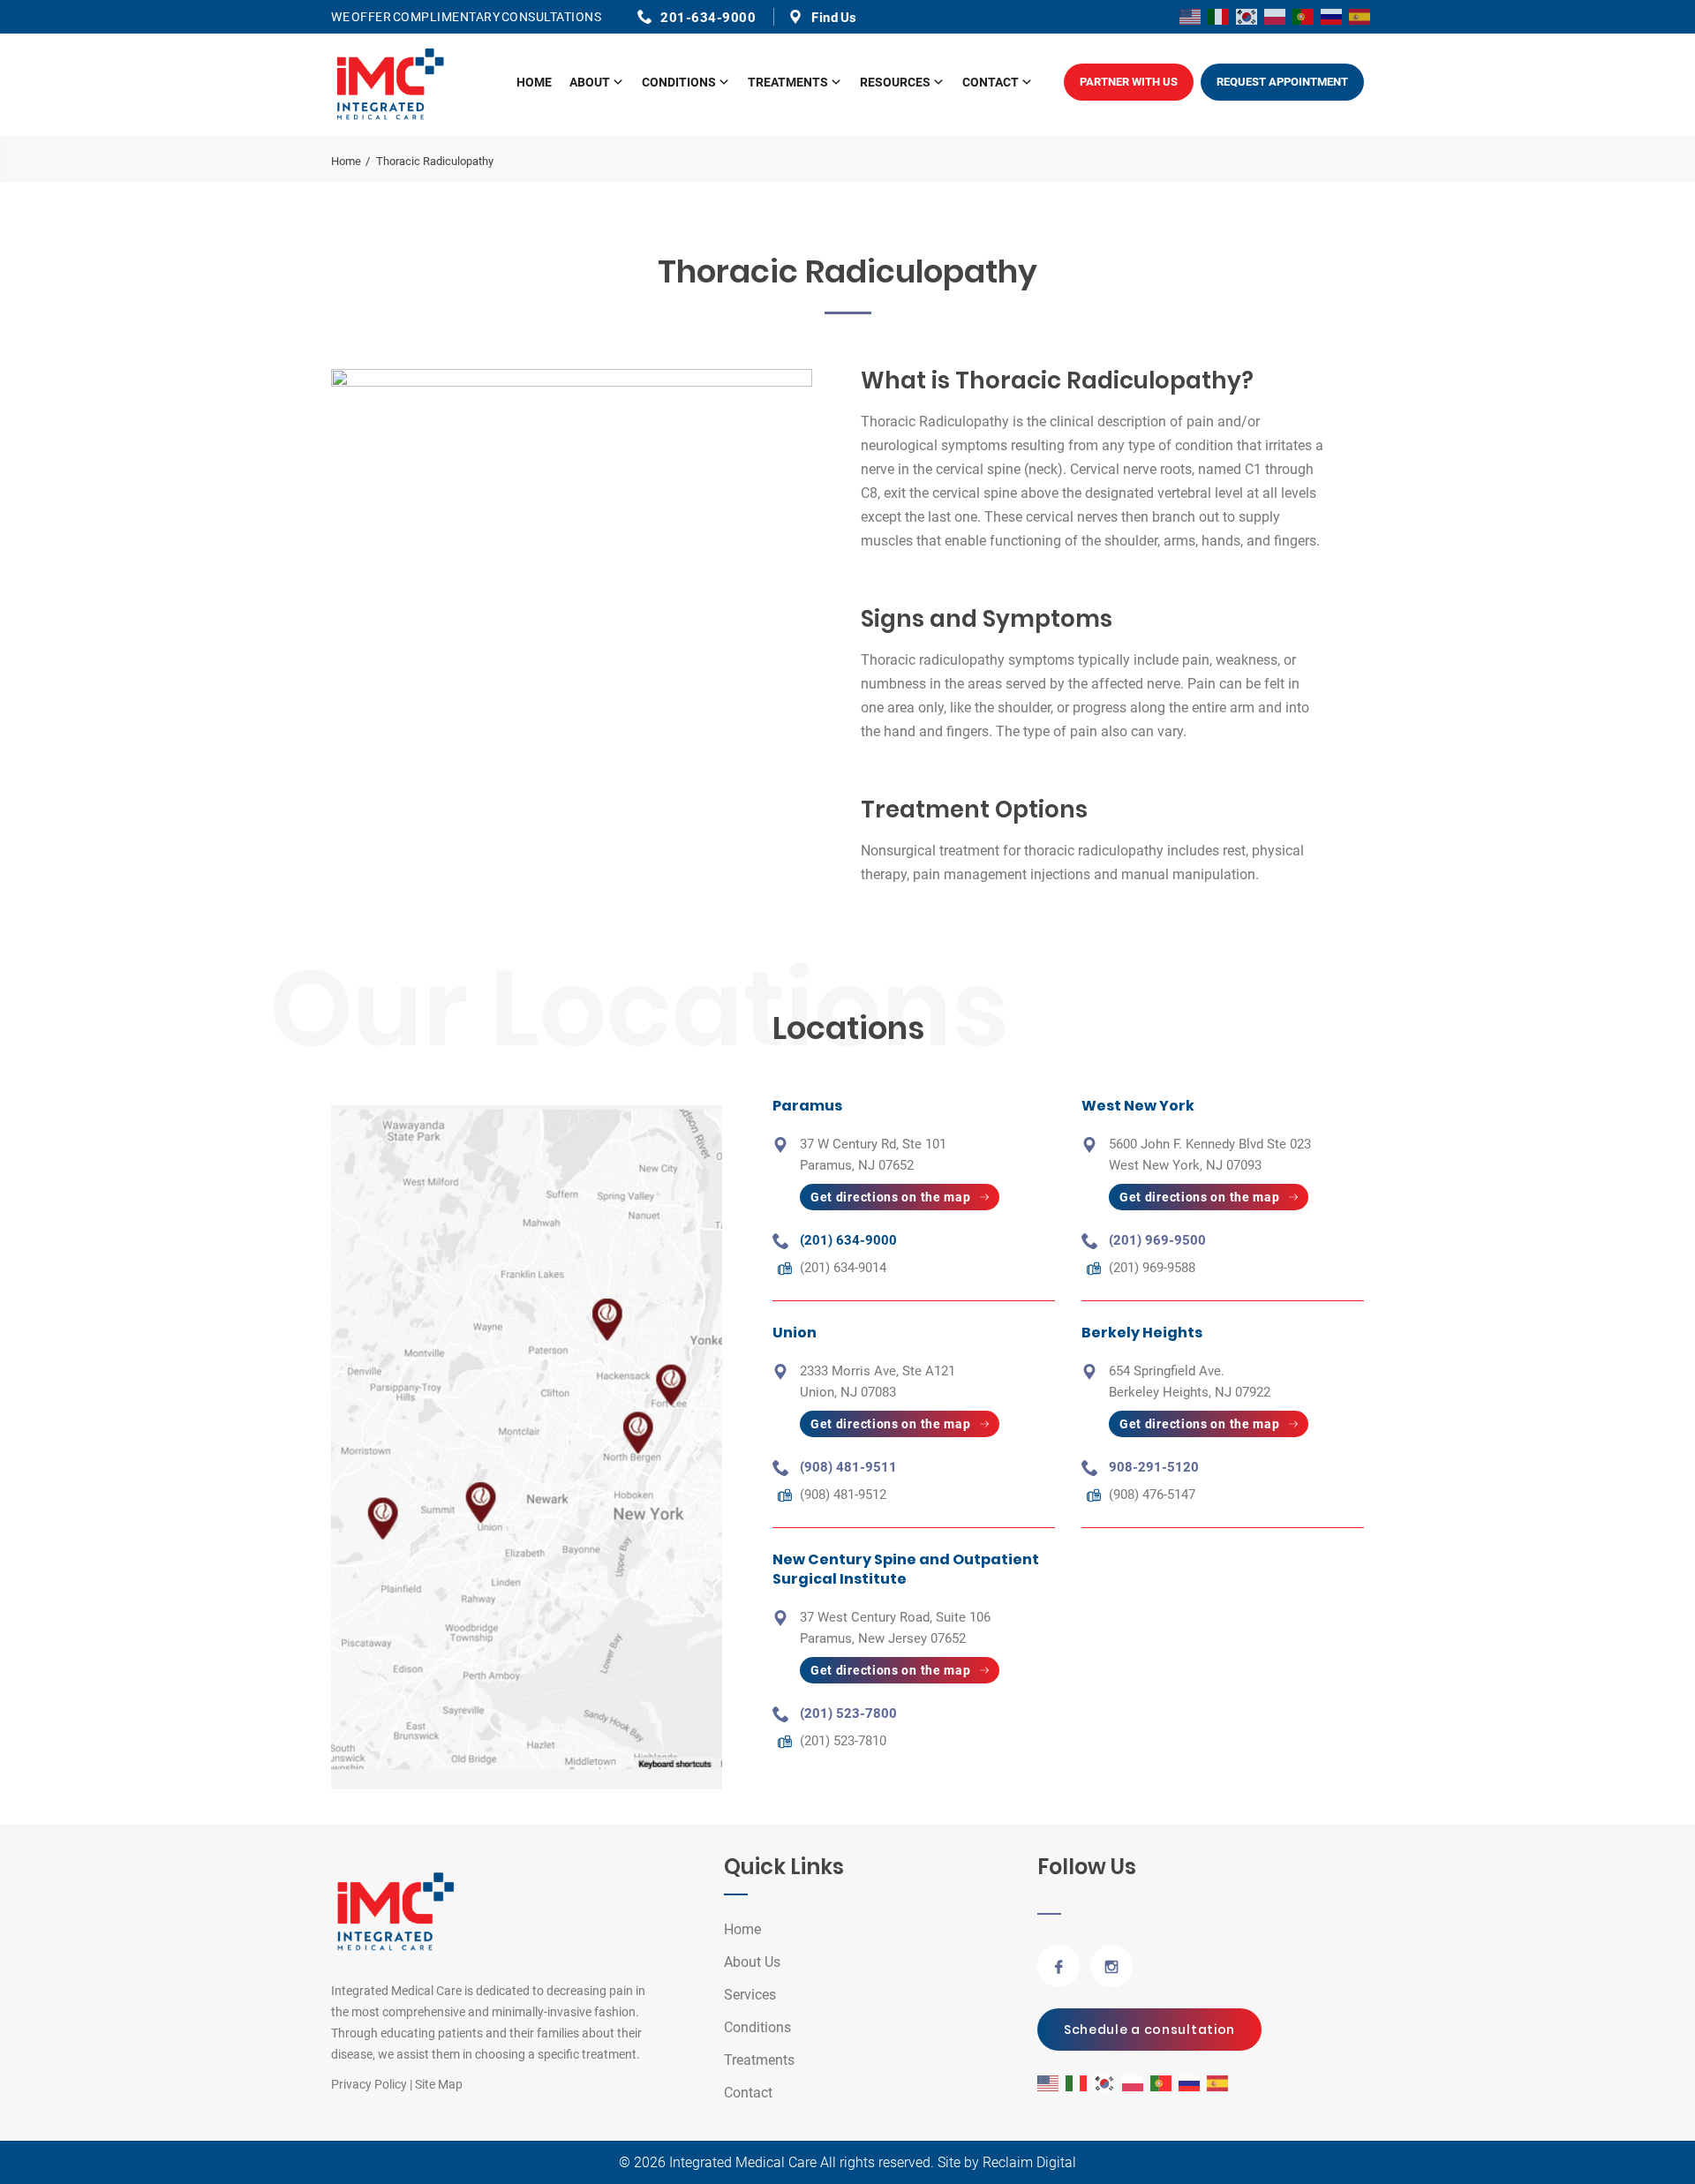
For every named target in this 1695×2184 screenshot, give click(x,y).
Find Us (834, 18)
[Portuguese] (1304, 16)
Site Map (439, 2084)
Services (750, 1995)
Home (534, 82)
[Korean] (1247, 16)
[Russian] (1332, 16)
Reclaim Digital (1029, 2162)
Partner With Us (1129, 82)
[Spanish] (1360, 16)
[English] (1191, 16)
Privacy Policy (369, 2084)
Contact (991, 82)
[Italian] (1219, 16)
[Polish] (1276, 16)
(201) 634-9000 (848, 1240)
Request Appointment (1282, 82)
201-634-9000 (708, 18)
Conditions (679, 82)
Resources (895, 82)
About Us (752, 1962)
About (590, 82)
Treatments (788, 82)
